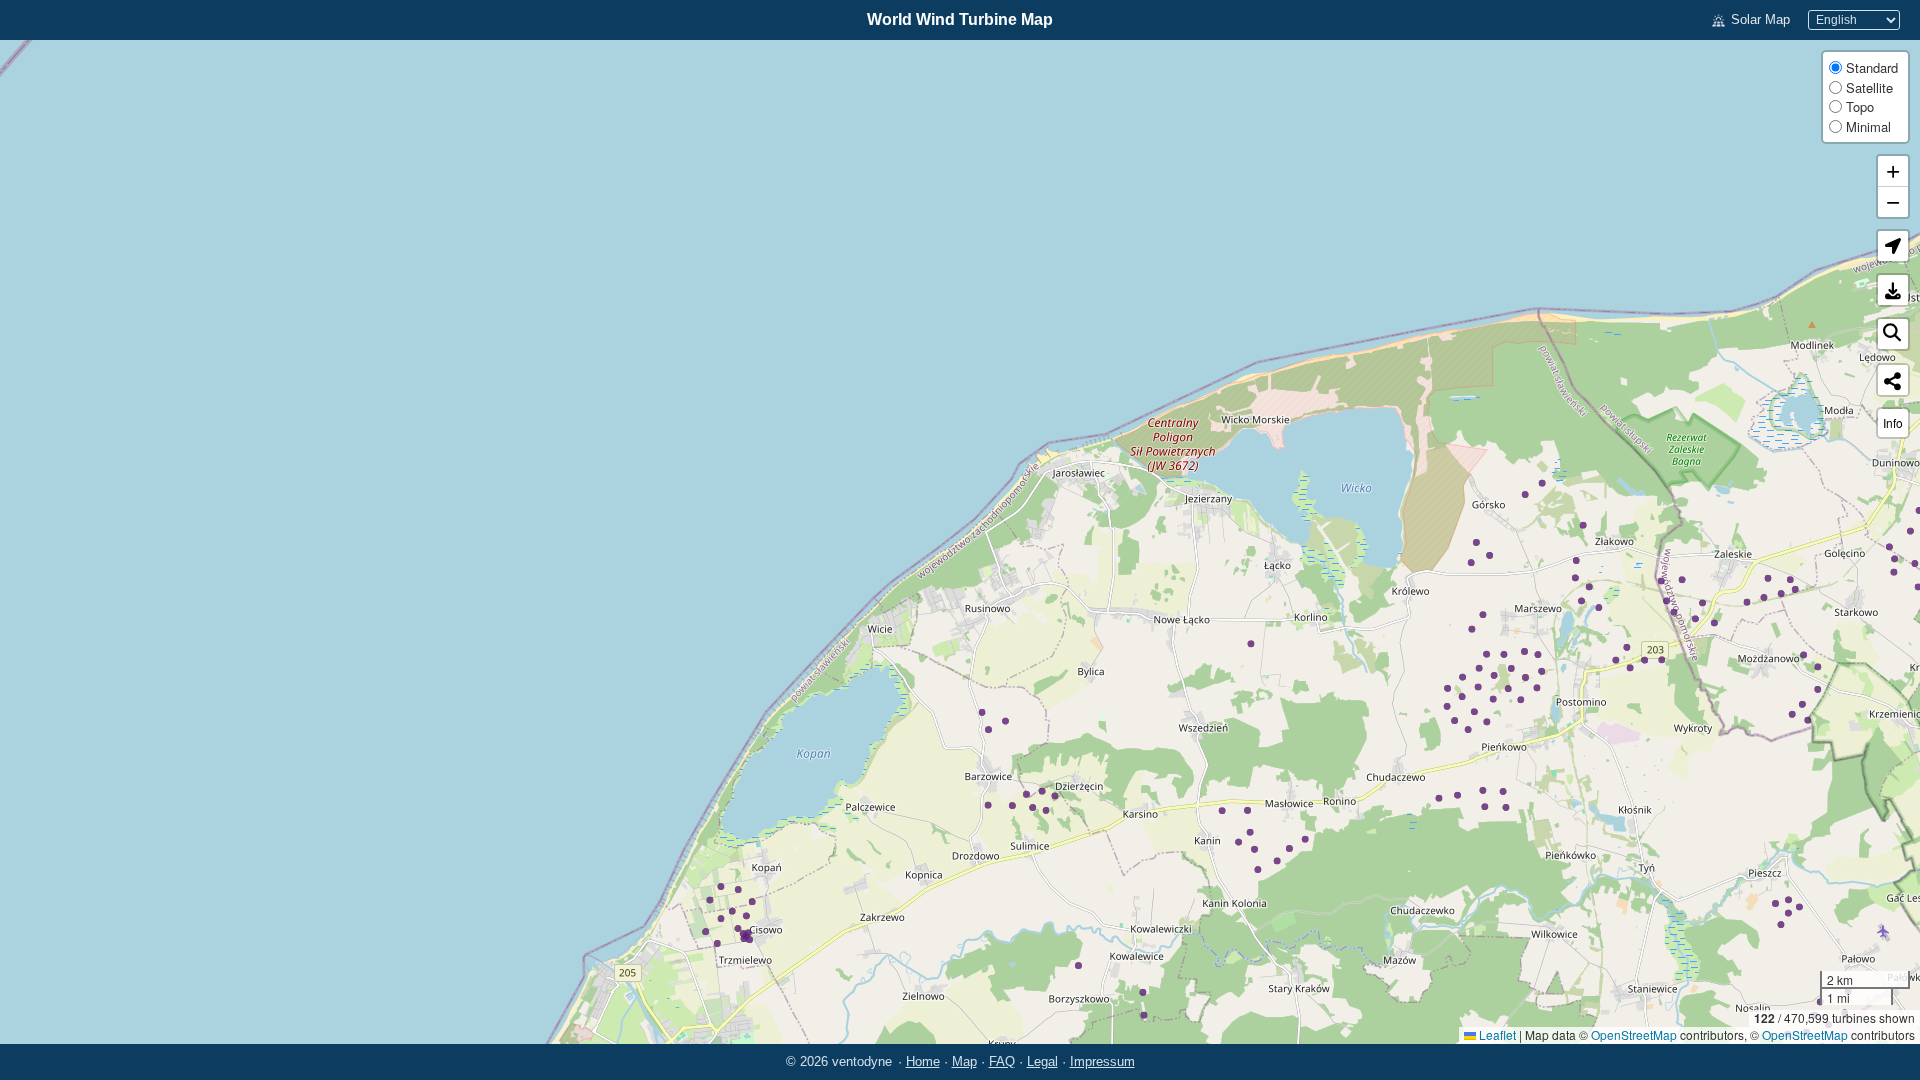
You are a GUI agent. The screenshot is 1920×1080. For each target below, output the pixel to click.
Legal (1042, 1061)
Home (923, 1061)
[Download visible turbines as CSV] (1893, 290)
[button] (1893, 246)
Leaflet (1496, 1034)
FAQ (1002, 1061)
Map (964, 1061)
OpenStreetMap (1634, 1034)
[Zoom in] (1893, 171)
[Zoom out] (1893, 202)
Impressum (1102, 1061)
